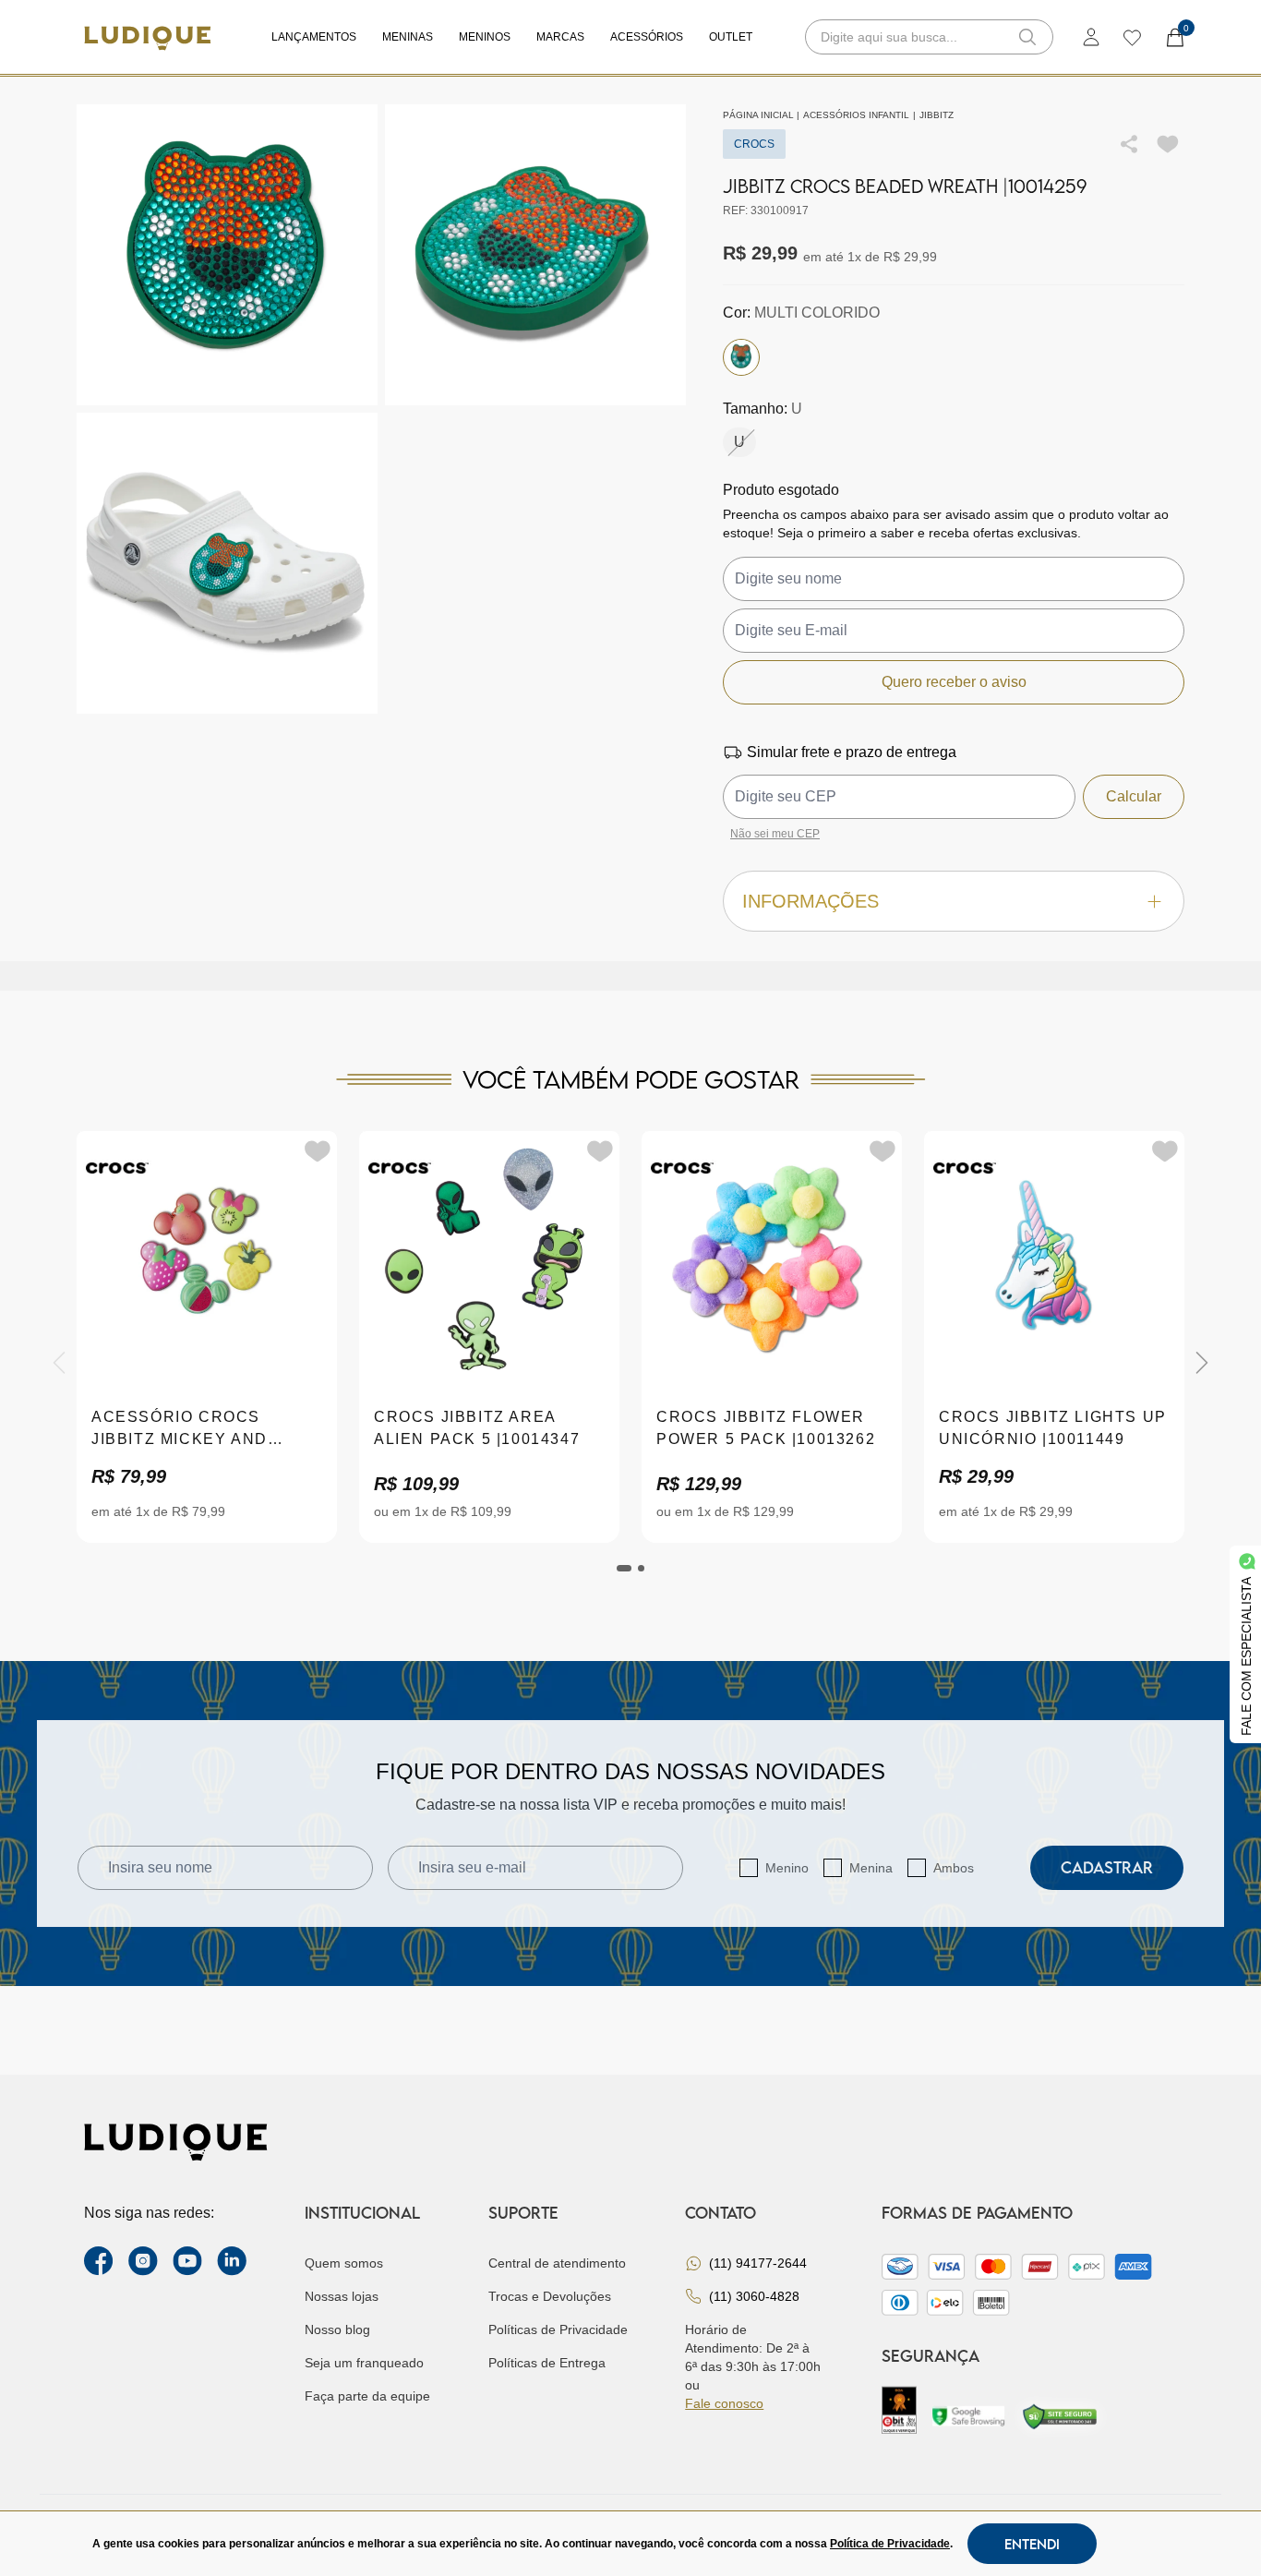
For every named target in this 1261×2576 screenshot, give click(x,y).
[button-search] (1027, 37)
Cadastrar (1107, 1867)
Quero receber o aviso (954, 682)
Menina (871, 1868)
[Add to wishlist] (1168, 144)
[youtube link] (187, 2261)
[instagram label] (143, 2261)
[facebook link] (99, 2261)
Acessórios (647, 37)
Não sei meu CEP (775, 834)
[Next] (1202, 1363)
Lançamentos (314, 37)
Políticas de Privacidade (558, 2329)
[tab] (624, 1568)
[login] (1091, 37)
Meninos (485, 37)
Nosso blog (337, 2329)
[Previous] (59, 1363)
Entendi (1032, 2544)
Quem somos (344, 2263)
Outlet (731, 37)
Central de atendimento (557, 2263)
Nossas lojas (342, 2296)
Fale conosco (724, 2403)
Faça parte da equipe (367, 2396)
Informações (811, 901)
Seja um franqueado (364, 2363)
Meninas (408, 37)
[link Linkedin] (232, 2261)
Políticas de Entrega (547, 2363)
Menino (787, 1868)
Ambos (954, 1868)
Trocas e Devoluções (550, 2296)
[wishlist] (1131, 37)
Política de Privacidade (890, 2544)
